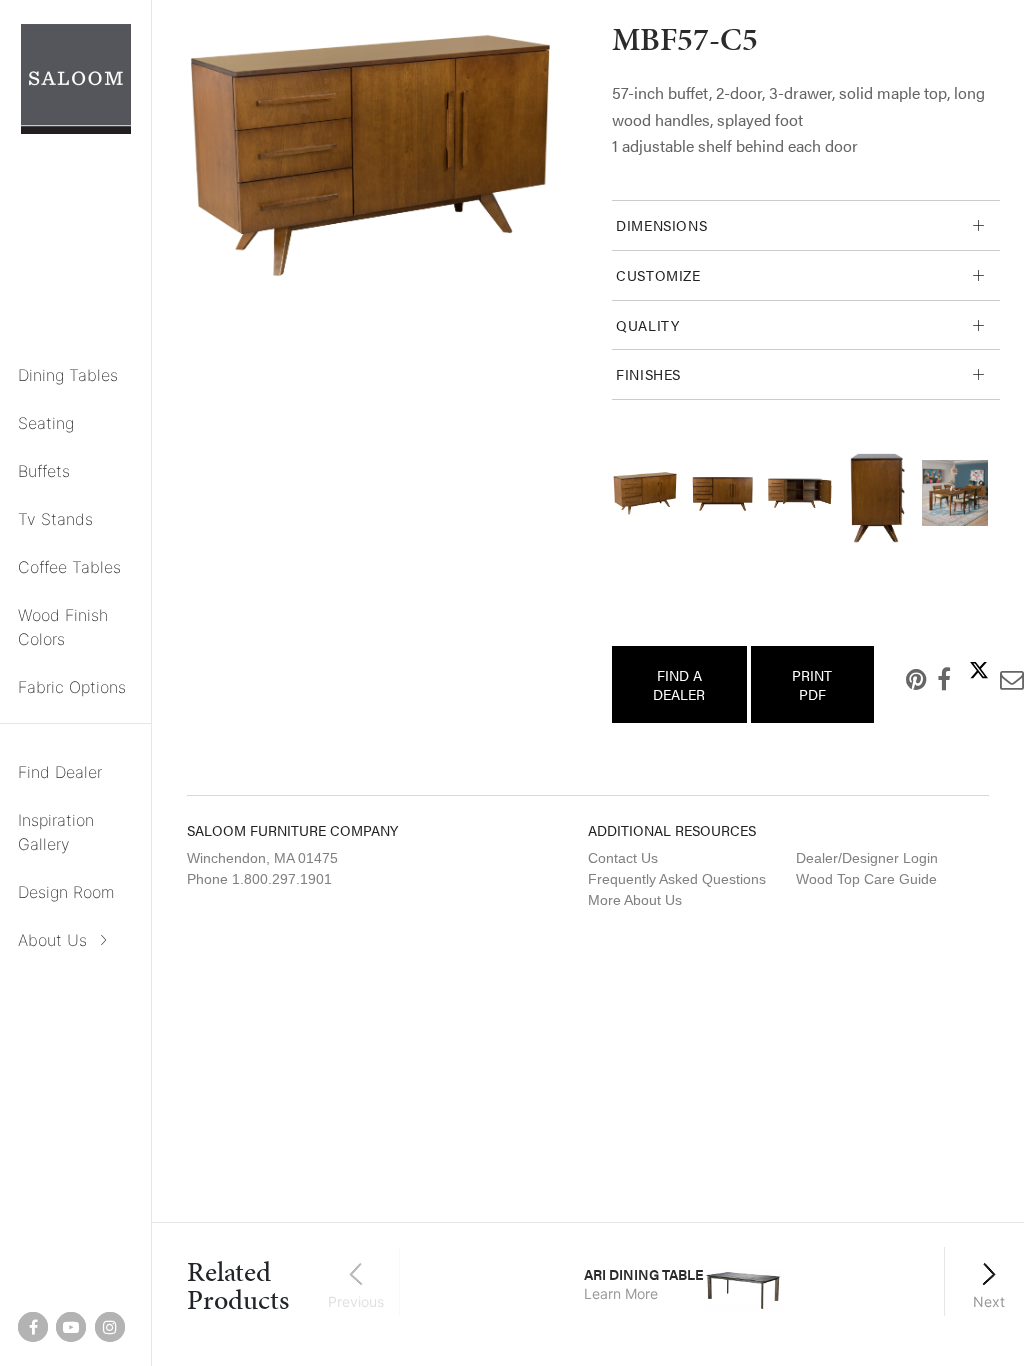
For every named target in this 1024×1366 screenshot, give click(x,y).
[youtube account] (71, 1327)
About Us (52, 940)
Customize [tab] (658, 275)
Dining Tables (68, 375)
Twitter (963, 670)
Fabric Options (72, 687)
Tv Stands (55, 519)
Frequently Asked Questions (677, 879)
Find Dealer (60, 772)
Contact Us (623, 858)
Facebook (928, 679)
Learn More (621, 1293)
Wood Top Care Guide (866, 879)
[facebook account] (33, 1327)
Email (996, 679)
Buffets (44, 471)
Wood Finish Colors (63, 627)
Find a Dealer (679, 684)
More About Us (635, 900)
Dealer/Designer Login (867, 858)
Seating (46, 423)
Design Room (66, 892)
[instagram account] (110, 1327)
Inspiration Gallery (56, 832)
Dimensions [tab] (661, 225)
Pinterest (900, 679)
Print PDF (812, 684)
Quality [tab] (647, 325)
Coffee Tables (69, 567)
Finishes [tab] (648, 374)
